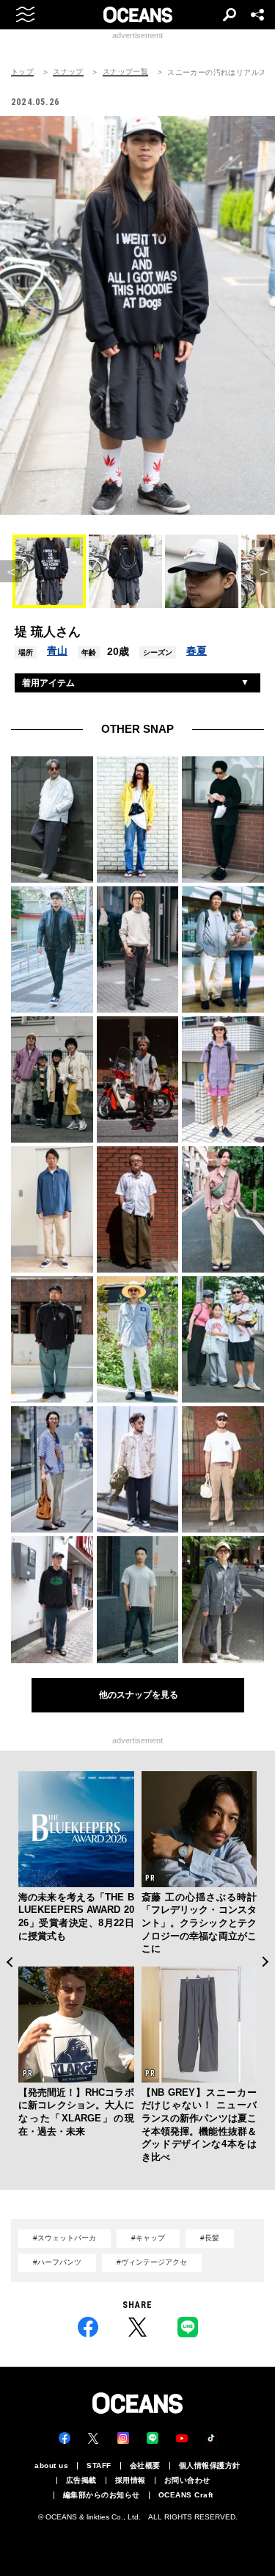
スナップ (68, 72)
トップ (22, 72)
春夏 (197, 651)
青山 (57, 651)
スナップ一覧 (125, 72)
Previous (9, 1962)
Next (266, 1962)
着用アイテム (48, 683)
